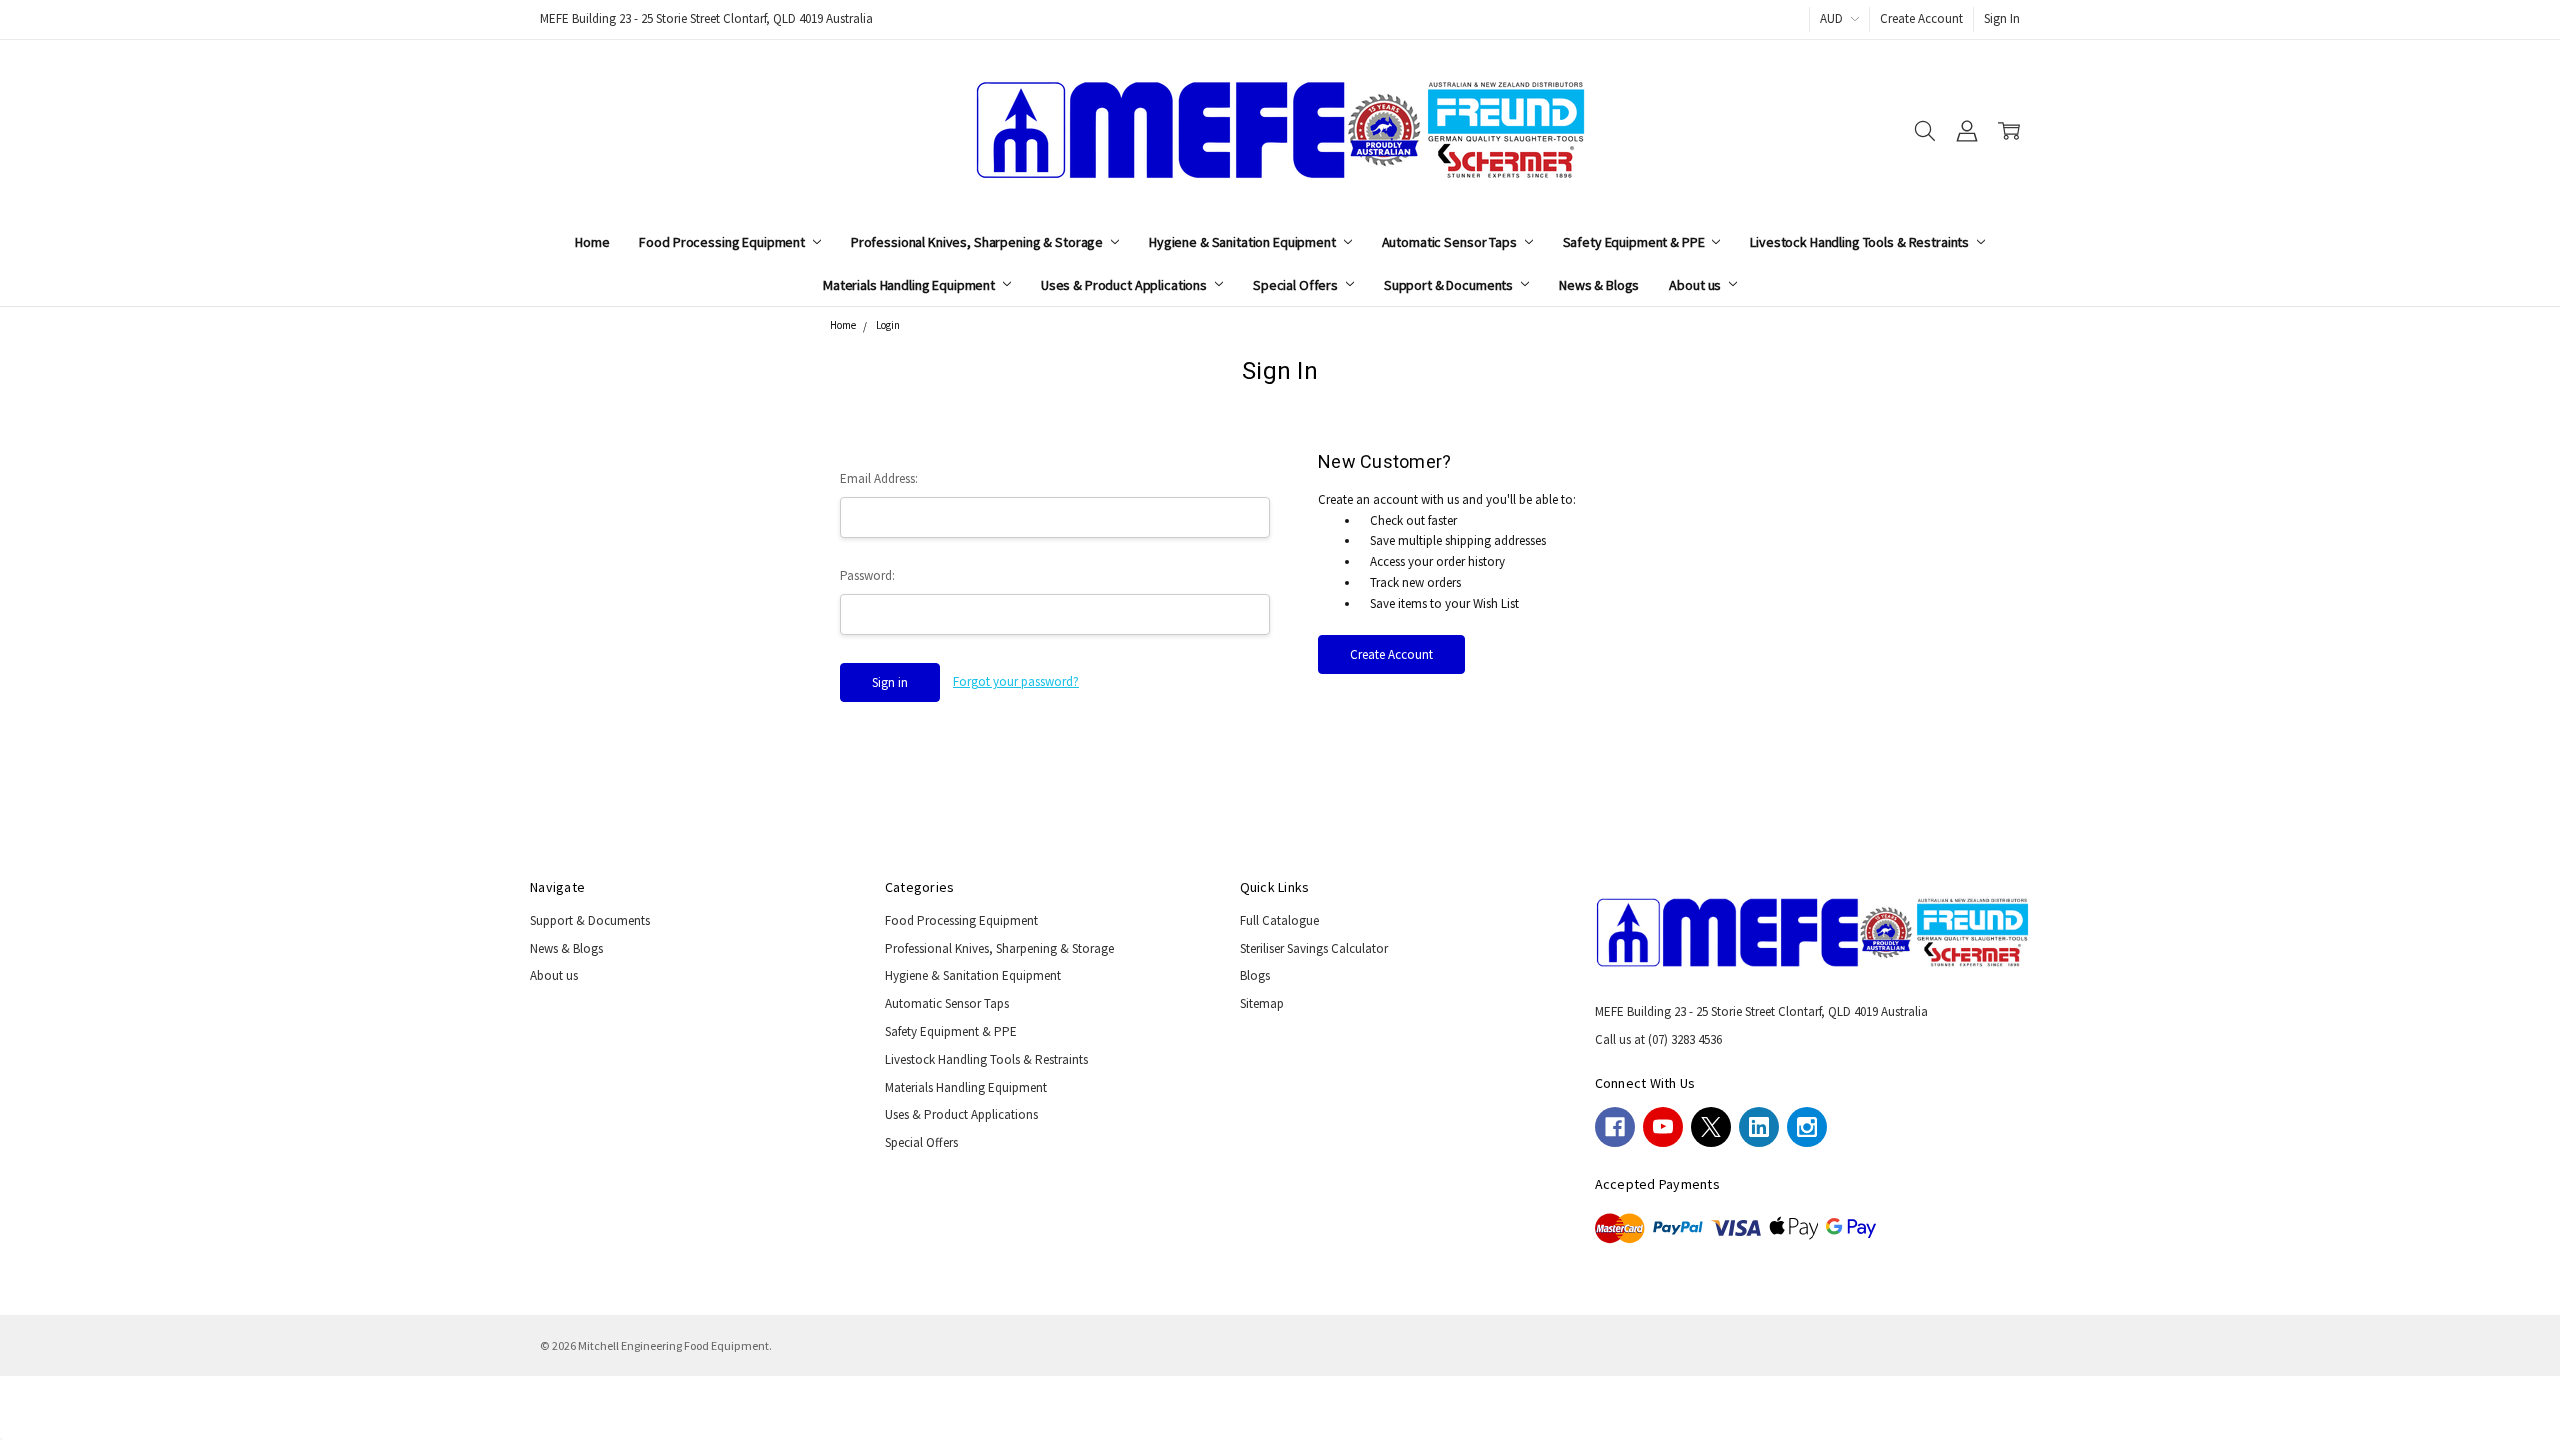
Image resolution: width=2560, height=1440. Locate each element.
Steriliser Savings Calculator (1314, 948)
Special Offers (1297, 285)
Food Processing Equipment (723, 242)
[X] (1711, 1127)
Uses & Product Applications (1125, 285)
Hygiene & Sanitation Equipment (1244, 242)
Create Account (1921, 18)
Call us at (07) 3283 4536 (1658, 1039)
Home (592, 242)
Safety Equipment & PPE (1635, 242)
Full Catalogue (1279, 920)
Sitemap (1262, 1003)
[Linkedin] (1759, 1127)
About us (1696, 285)
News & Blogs (1599, 285)
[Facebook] (1615, 1127)
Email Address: (879, 478)
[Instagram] (1807, 1127)
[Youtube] (1663, 1127)
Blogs (1255, 975)
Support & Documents (1450, 285)
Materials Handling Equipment (910, 285)
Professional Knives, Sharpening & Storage (978, 242)
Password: (867, 575)
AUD (1833, 18)
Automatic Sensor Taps (1451, 242)
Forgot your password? (1016, 681)
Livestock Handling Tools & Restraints (1861, 242)
